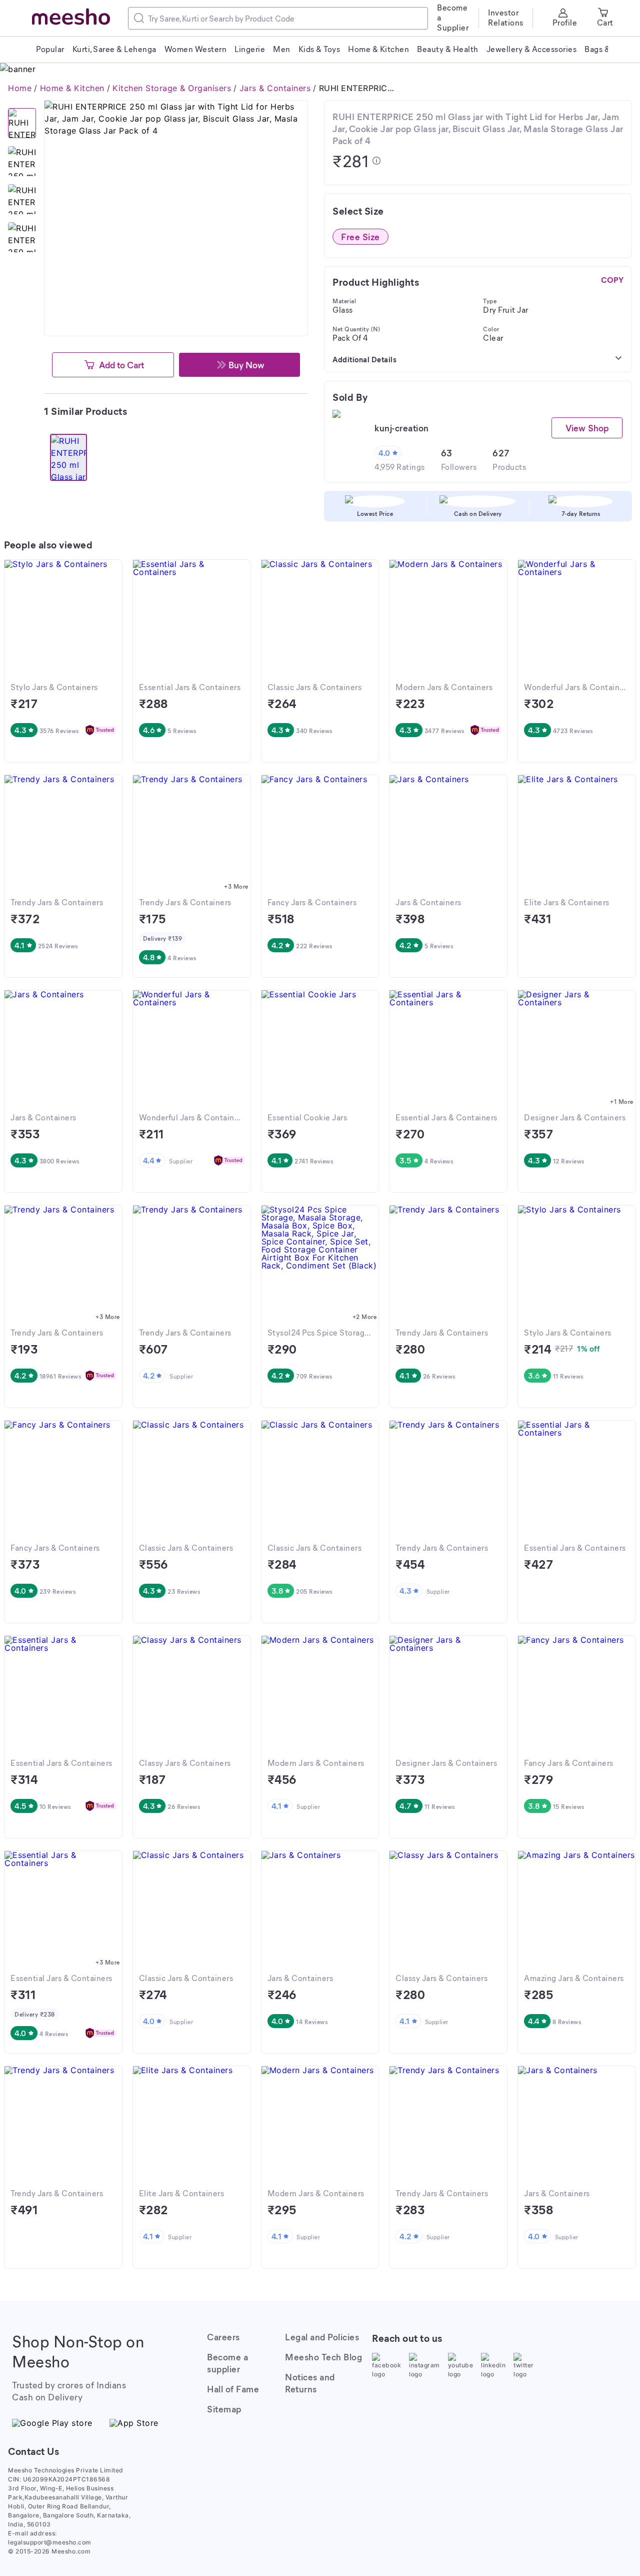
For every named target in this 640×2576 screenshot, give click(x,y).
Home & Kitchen (72, 88)
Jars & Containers (275, 88)
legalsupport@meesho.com (50, 2542)
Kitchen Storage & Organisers (172, 88)
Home (20, 88)
